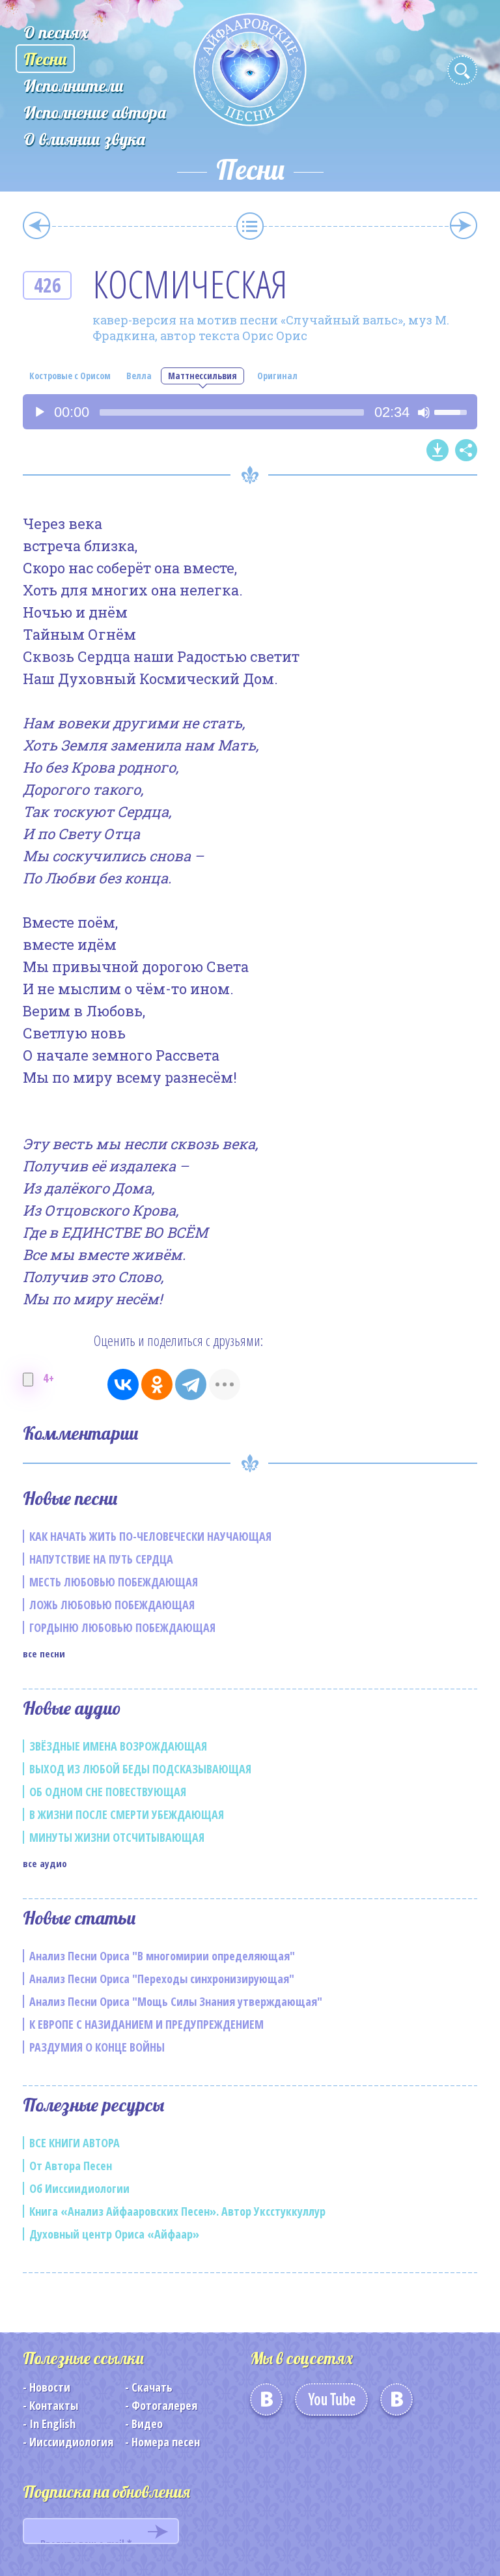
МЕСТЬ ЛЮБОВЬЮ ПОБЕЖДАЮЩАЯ (114, 1582)
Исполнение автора (95, 112)
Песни (45, 59)
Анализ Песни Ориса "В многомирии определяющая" (162, 1956)
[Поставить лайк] (28, 1380)
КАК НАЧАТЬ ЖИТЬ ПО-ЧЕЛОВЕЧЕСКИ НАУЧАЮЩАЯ (150, 1536)
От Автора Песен (71, 2166)
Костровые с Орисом (70, 376)
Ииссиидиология (71, 2442)
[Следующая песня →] (464, 225)
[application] (250, 412)
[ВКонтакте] (123, 1384)
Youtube (331, 2404)
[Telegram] (191, 1384)
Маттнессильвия (202, 376)
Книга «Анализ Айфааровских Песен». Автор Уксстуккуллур (177, 2211)
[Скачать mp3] (437, 450)
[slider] (232, 412)
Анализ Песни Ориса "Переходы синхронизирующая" (162, 1979)
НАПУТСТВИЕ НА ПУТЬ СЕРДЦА (101, 1559)
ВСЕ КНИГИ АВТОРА (75, 2143)
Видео (147, 2424)
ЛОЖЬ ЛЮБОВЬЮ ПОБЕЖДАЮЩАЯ (112, 1605)
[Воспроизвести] (40, 412)
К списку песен (250, 226)
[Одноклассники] (157, 1384)
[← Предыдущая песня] (36, 225)
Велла (139, 376)
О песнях (56, 32)
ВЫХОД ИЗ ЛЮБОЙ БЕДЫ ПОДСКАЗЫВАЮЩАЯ (140, 1769)
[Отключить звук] (424, 412)
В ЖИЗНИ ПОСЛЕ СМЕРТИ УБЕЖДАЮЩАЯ (127, 1814)
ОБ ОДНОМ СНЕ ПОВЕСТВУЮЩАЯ (108, 1792)
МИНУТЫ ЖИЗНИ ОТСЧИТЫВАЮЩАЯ (117, 1837)
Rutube (396, 2404)
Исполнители (74, 86)
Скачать (152, 2387)
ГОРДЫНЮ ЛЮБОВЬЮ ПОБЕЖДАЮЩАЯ (122, 1627)
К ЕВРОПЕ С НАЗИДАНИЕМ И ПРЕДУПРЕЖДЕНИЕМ (146, 2024)
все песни (44, 1653)
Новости (50, 2387)
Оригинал (277, 376)
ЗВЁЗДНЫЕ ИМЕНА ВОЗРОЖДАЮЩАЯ (118, 1746)
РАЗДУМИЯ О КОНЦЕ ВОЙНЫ (97, 2047)
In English (52, 2424)
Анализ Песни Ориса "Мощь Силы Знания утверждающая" (176, 2001)
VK (266, 2404)
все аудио (45, 1863)
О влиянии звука (84, 139)
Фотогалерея (164, 2405)
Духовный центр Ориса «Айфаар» (114, 2234)
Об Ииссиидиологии (79, 2188)
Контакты (54, 2405)
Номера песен (166, 2442)
